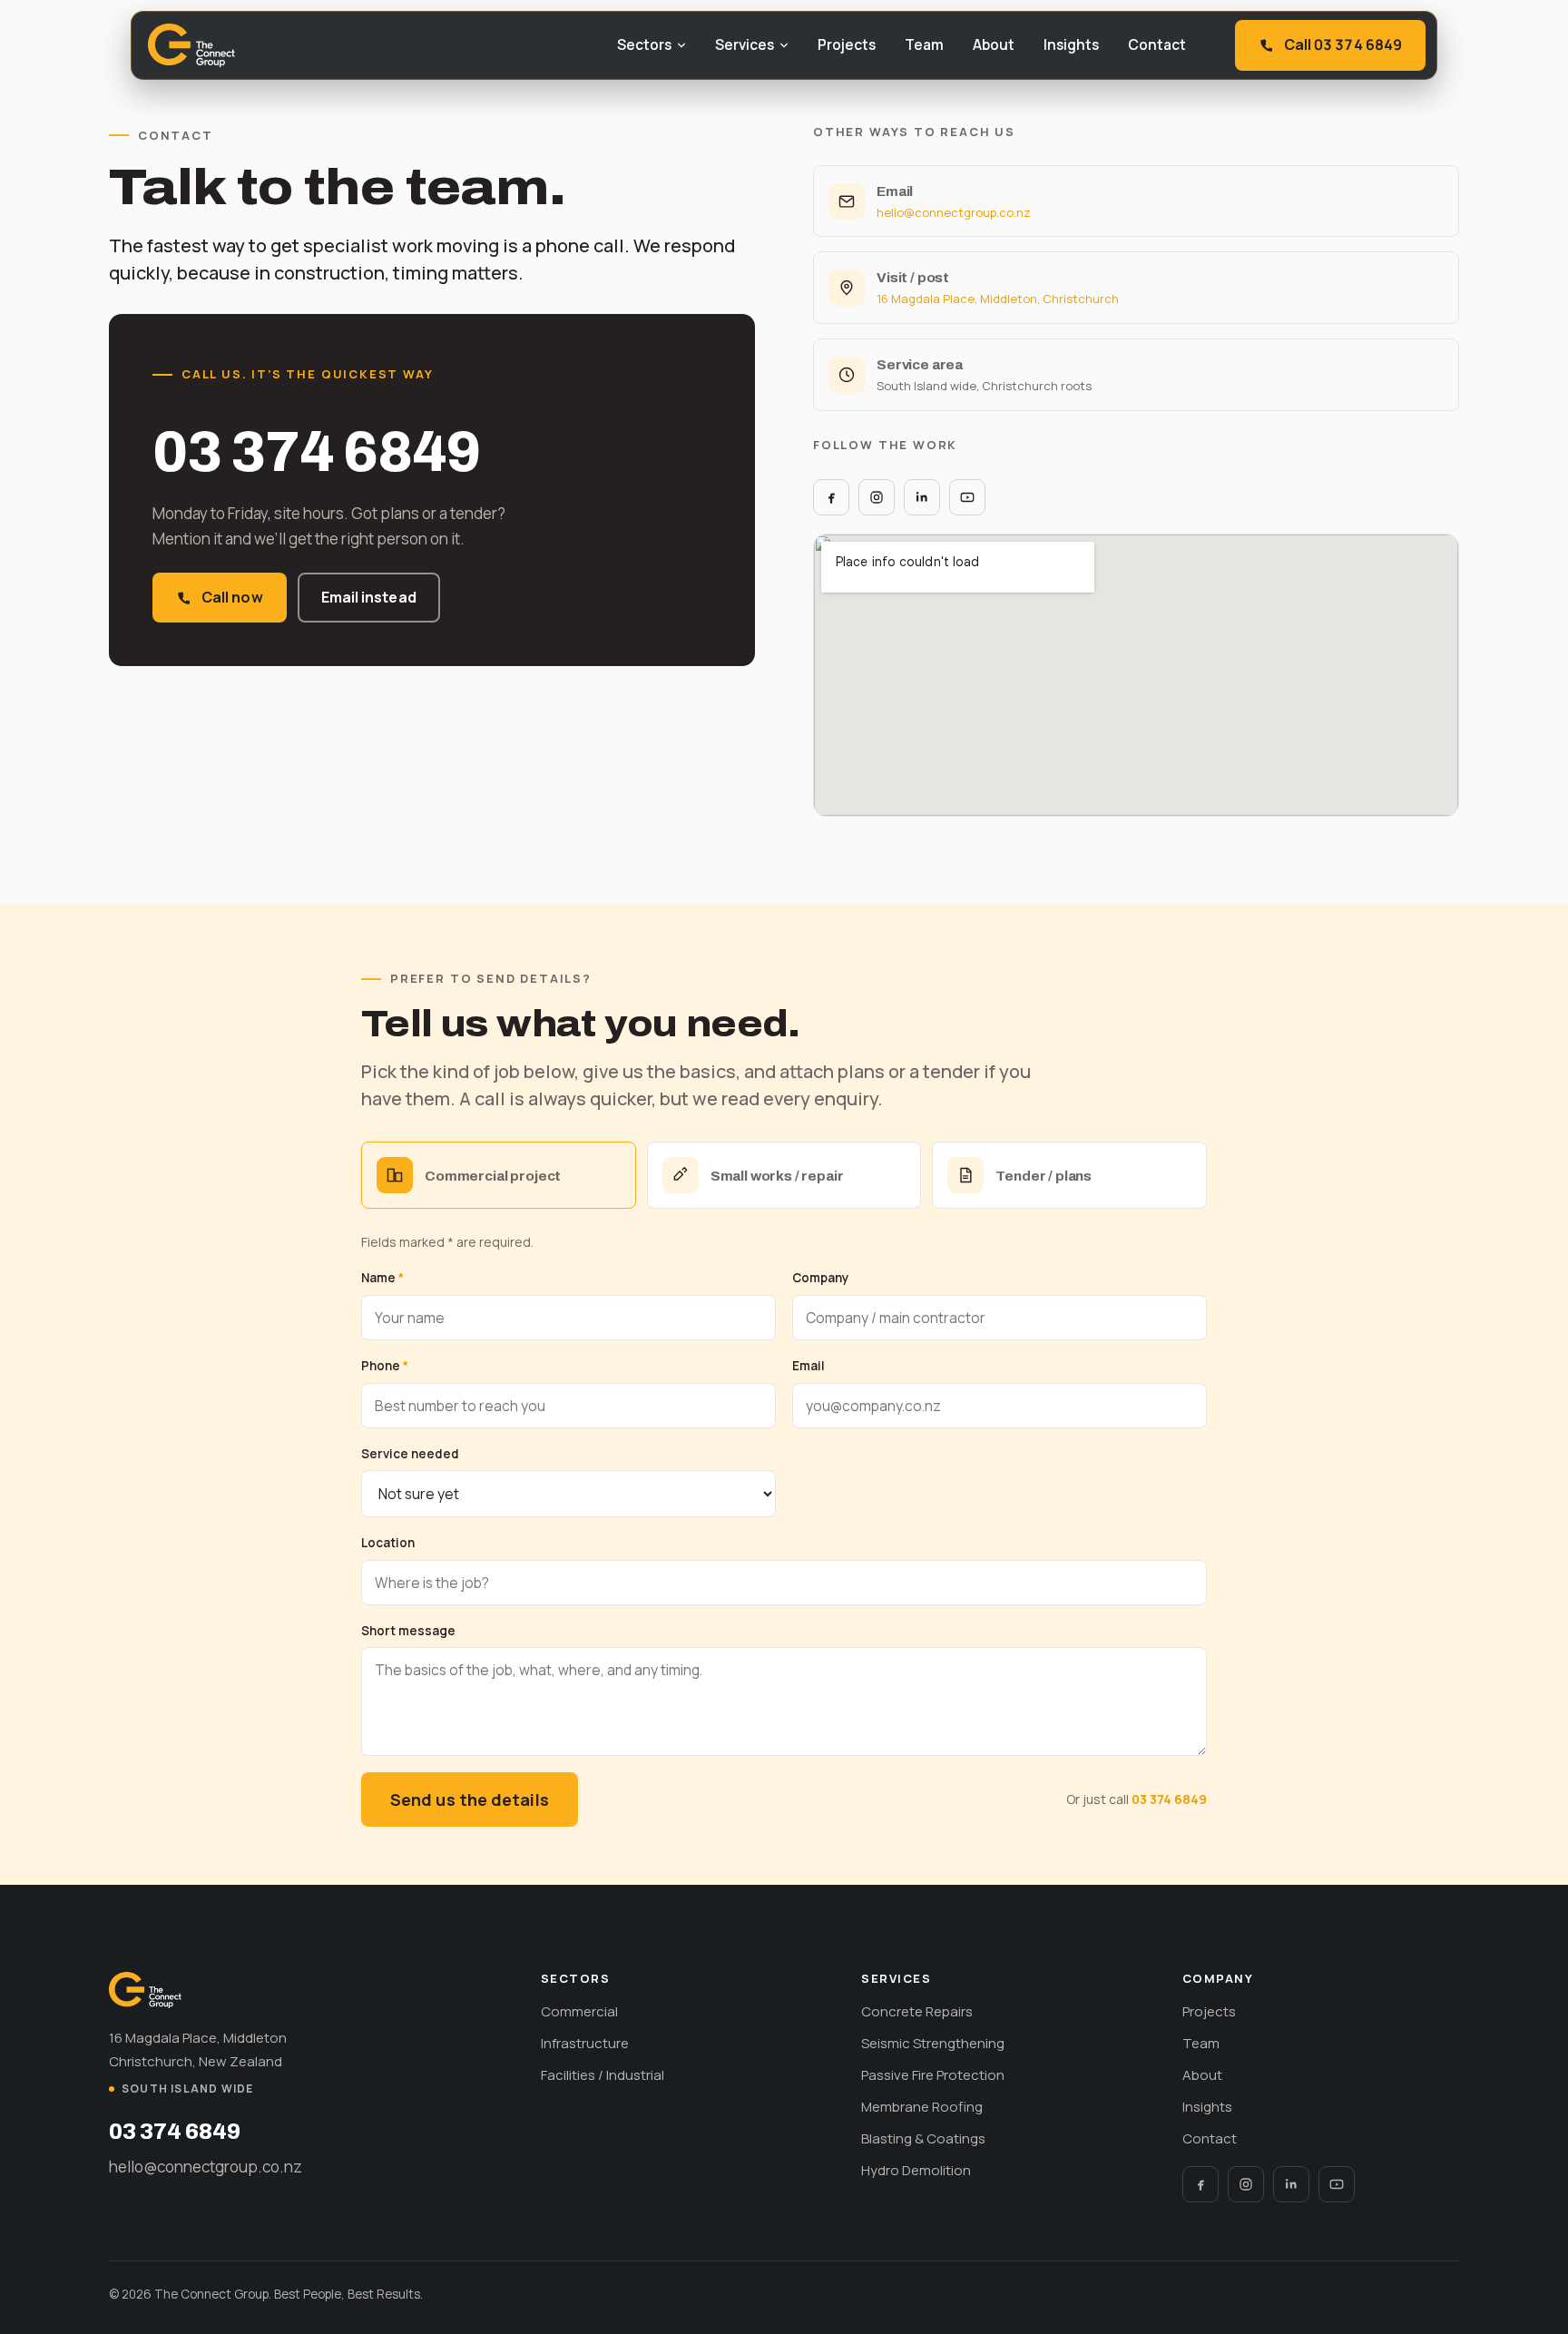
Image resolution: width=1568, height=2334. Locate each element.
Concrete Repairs (917, 2011)
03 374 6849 (316, 452)
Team (924, 44)
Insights (1071, 44)
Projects (847, 44)
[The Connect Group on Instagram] (877, 497)
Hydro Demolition (916, 2170)
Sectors (644, 44)
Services (745, 44)
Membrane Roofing (922, 2107)
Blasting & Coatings (923, 2138)
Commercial (579, 2011)
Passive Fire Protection (933, 2075)
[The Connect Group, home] (191, 45)
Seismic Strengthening (933, 2043)
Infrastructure (585, 2043)
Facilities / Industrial (603, 2075)
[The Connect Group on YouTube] (967, 497)
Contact (1157, 44)
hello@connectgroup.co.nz (954, 212)
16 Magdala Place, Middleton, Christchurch (998, 299)
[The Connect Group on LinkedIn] (922, 497)
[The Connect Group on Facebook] (831, 497)
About (994, 44)
